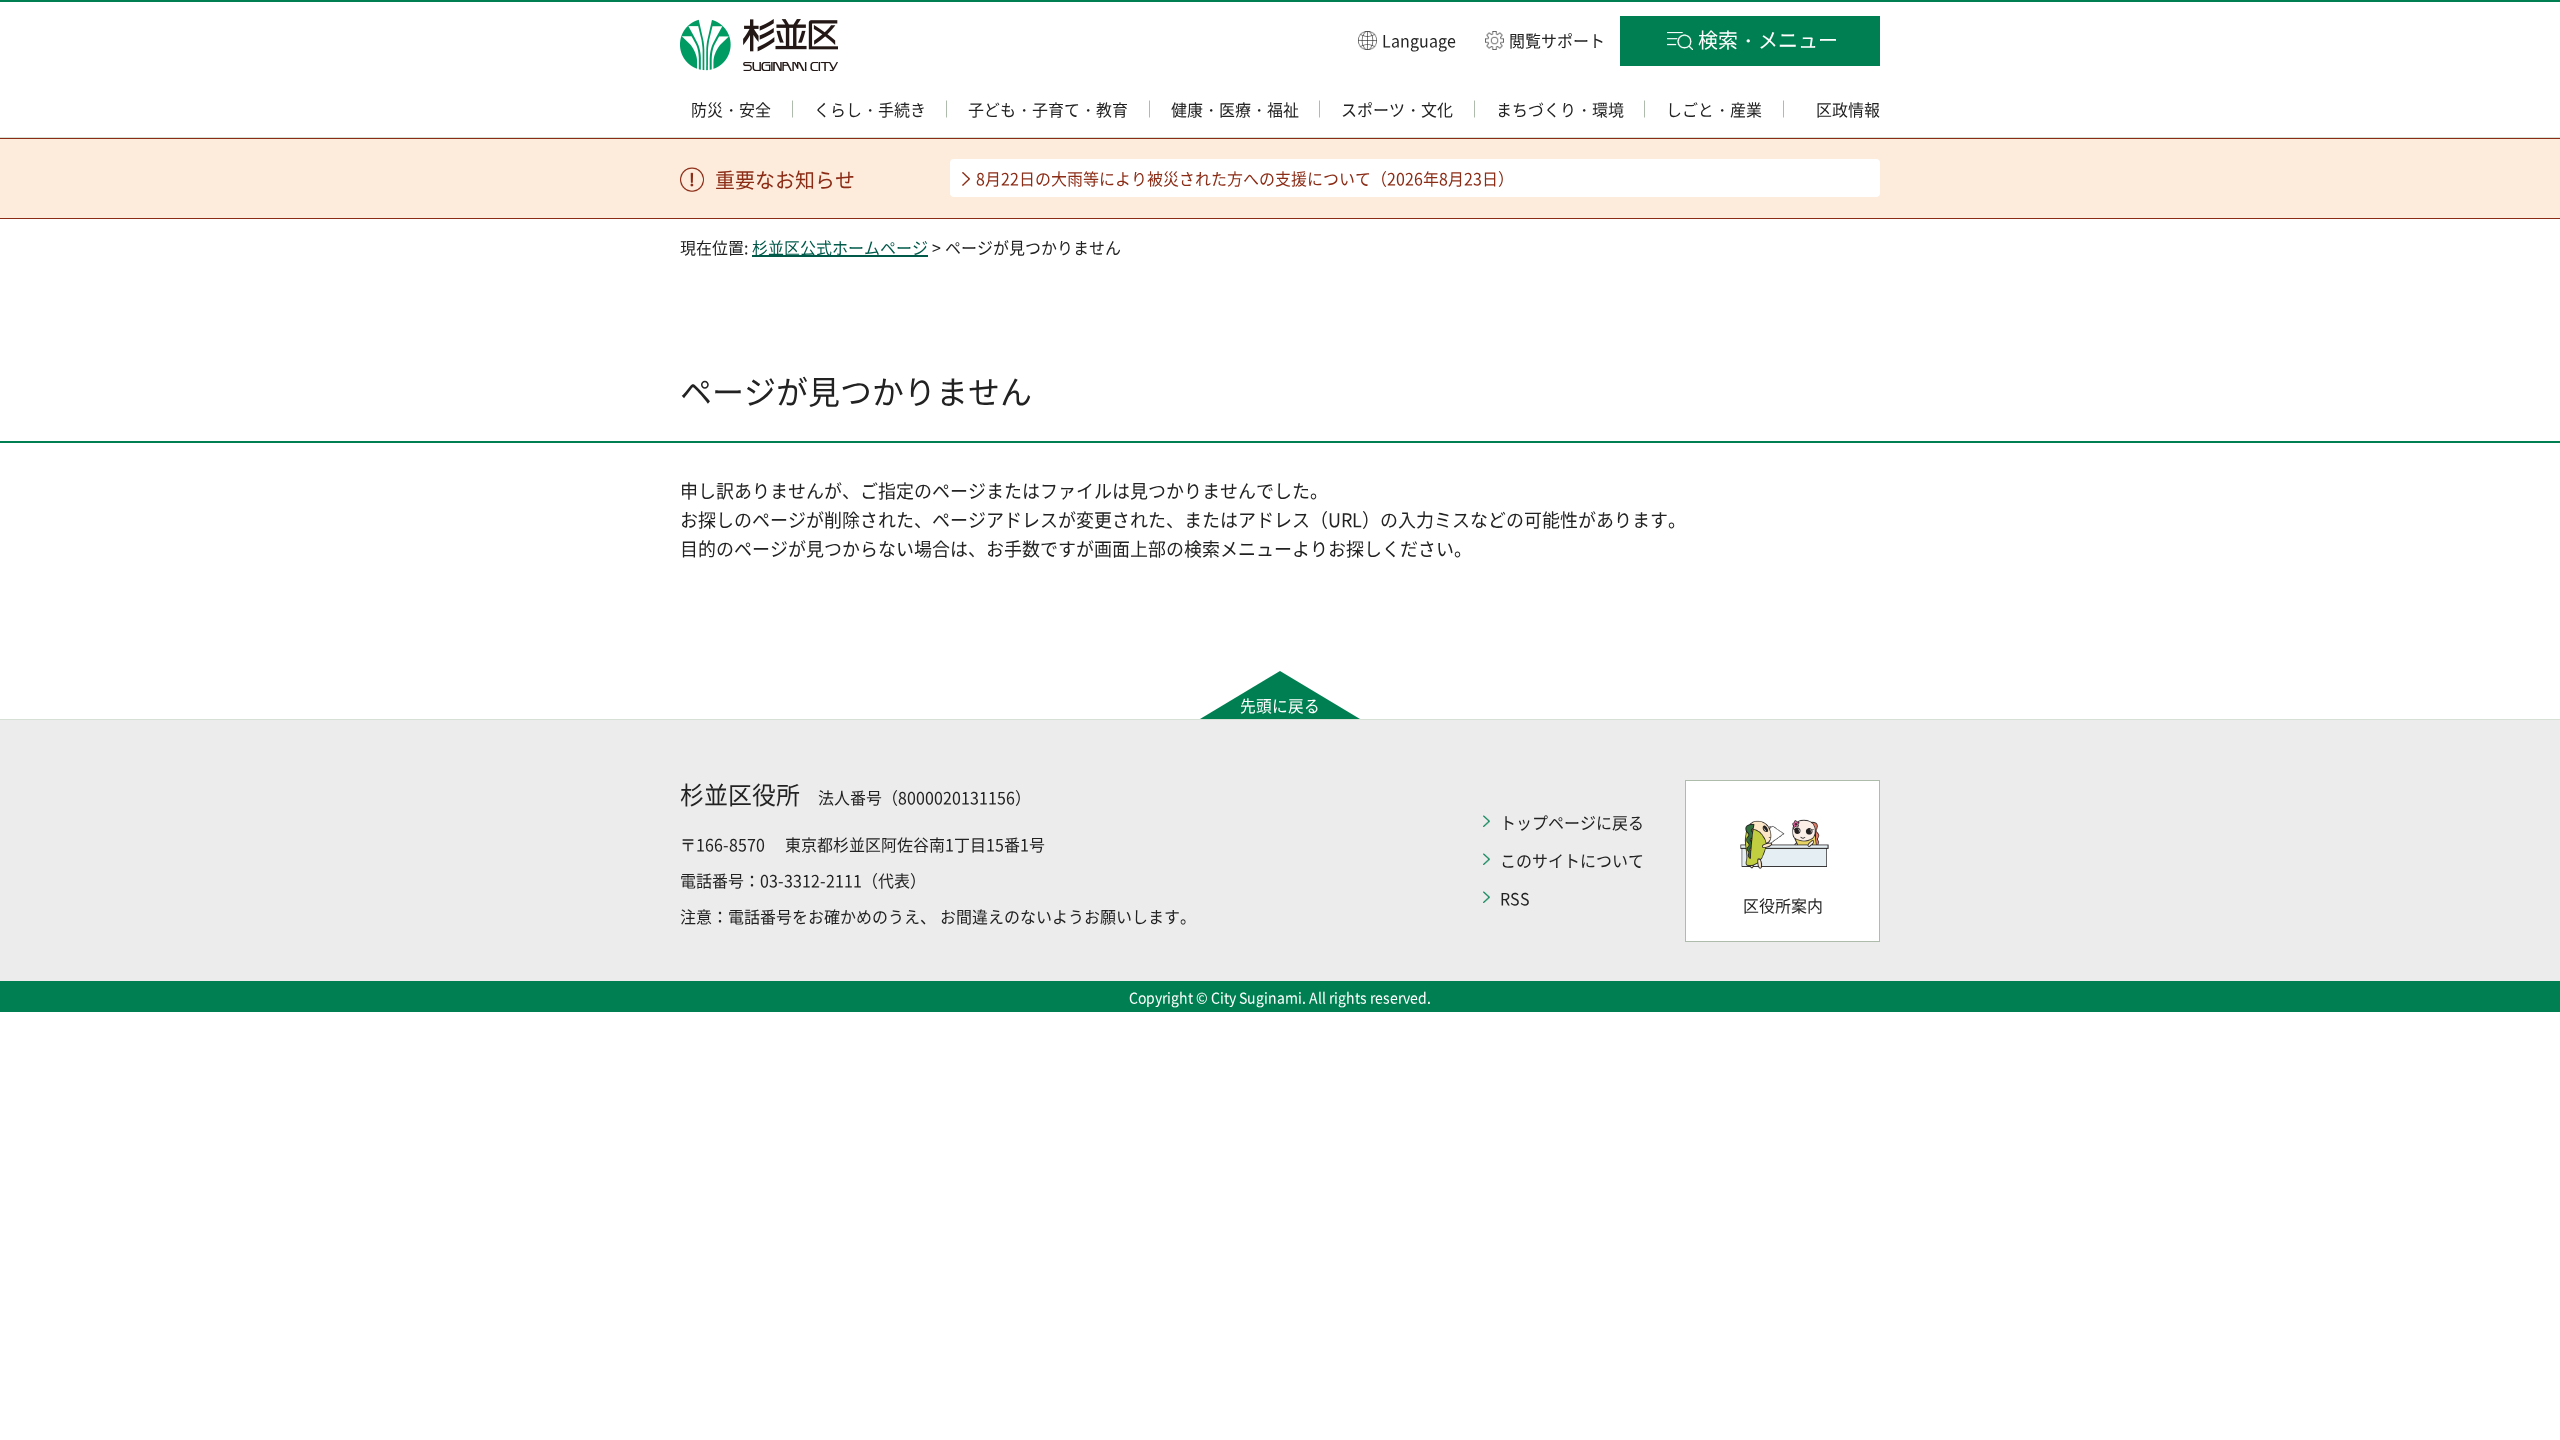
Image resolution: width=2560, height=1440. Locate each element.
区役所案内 (1783, 905)
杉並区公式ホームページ (840, 247)
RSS (1515, 898)
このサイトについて (1572, 860)
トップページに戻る (1572, 822)
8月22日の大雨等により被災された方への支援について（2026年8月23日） (1245, 178)
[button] (1407, 39)
